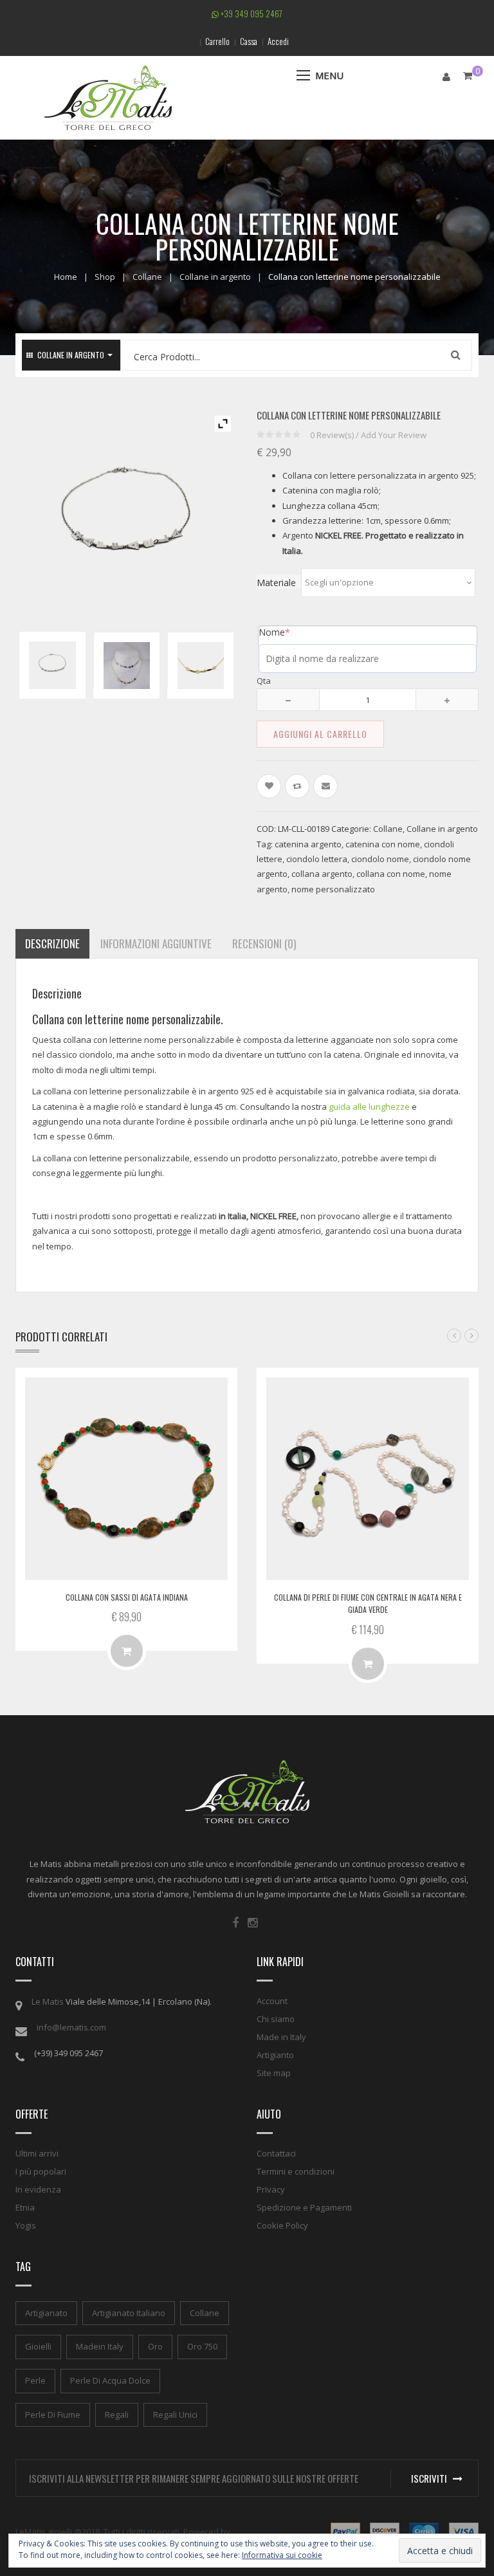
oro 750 (202, 2346)
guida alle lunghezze (369, 1107)
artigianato (46, 2313)
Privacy (271, 2189)
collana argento (322, 874)
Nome (274, 632)
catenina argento (308, 844)
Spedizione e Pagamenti (304, 2207)
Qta (264, 681)
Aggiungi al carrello (320, 734)
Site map (274, 2073)
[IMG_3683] (127, 666)
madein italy (100, 2346)
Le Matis (48, 2001)
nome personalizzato (333, 889)
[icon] (235, 1923)
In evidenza (38, 2189)
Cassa (249, 41)
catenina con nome (383, 844)
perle (35, 2380)
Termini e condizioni (296, 2171)
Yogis (26, 2225)
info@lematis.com (71, 2027)
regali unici (175, 2415)
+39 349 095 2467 (251, 14)
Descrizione (52, 943)
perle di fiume (53, 2415)
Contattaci (276, 2153)
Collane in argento (215, 277)
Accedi (278, 41)
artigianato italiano (129, 2313)
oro (155, 2346)
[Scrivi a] (325, 786)
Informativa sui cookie (282, 2555)
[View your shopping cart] (468, 76)
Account (272, 2001)
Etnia (25, 2207)
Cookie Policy (282, 2225)
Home (66, 277)
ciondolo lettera (317, 859)
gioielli (38, 2346)
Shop (105, 277)
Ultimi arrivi (37, 2153)
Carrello (217, 41)
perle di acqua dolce (110, 2380)
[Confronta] (297, 786)
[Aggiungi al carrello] (127, 1651)
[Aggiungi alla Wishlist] (269, 786)
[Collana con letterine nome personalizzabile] (53, 665)
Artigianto (275, 2055)
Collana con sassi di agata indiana (127, 1597)
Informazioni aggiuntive (156, 943)
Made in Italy (281, 2037)
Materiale (276, 583)
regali (117, 2415)
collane (205, 2313)
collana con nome (391, 874)
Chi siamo (276, 2019)
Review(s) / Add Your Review (368, 435)
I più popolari (41, 2171)
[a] (201, 666)
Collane (147, 277)
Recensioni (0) (264, 943)
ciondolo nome (380, 859)
